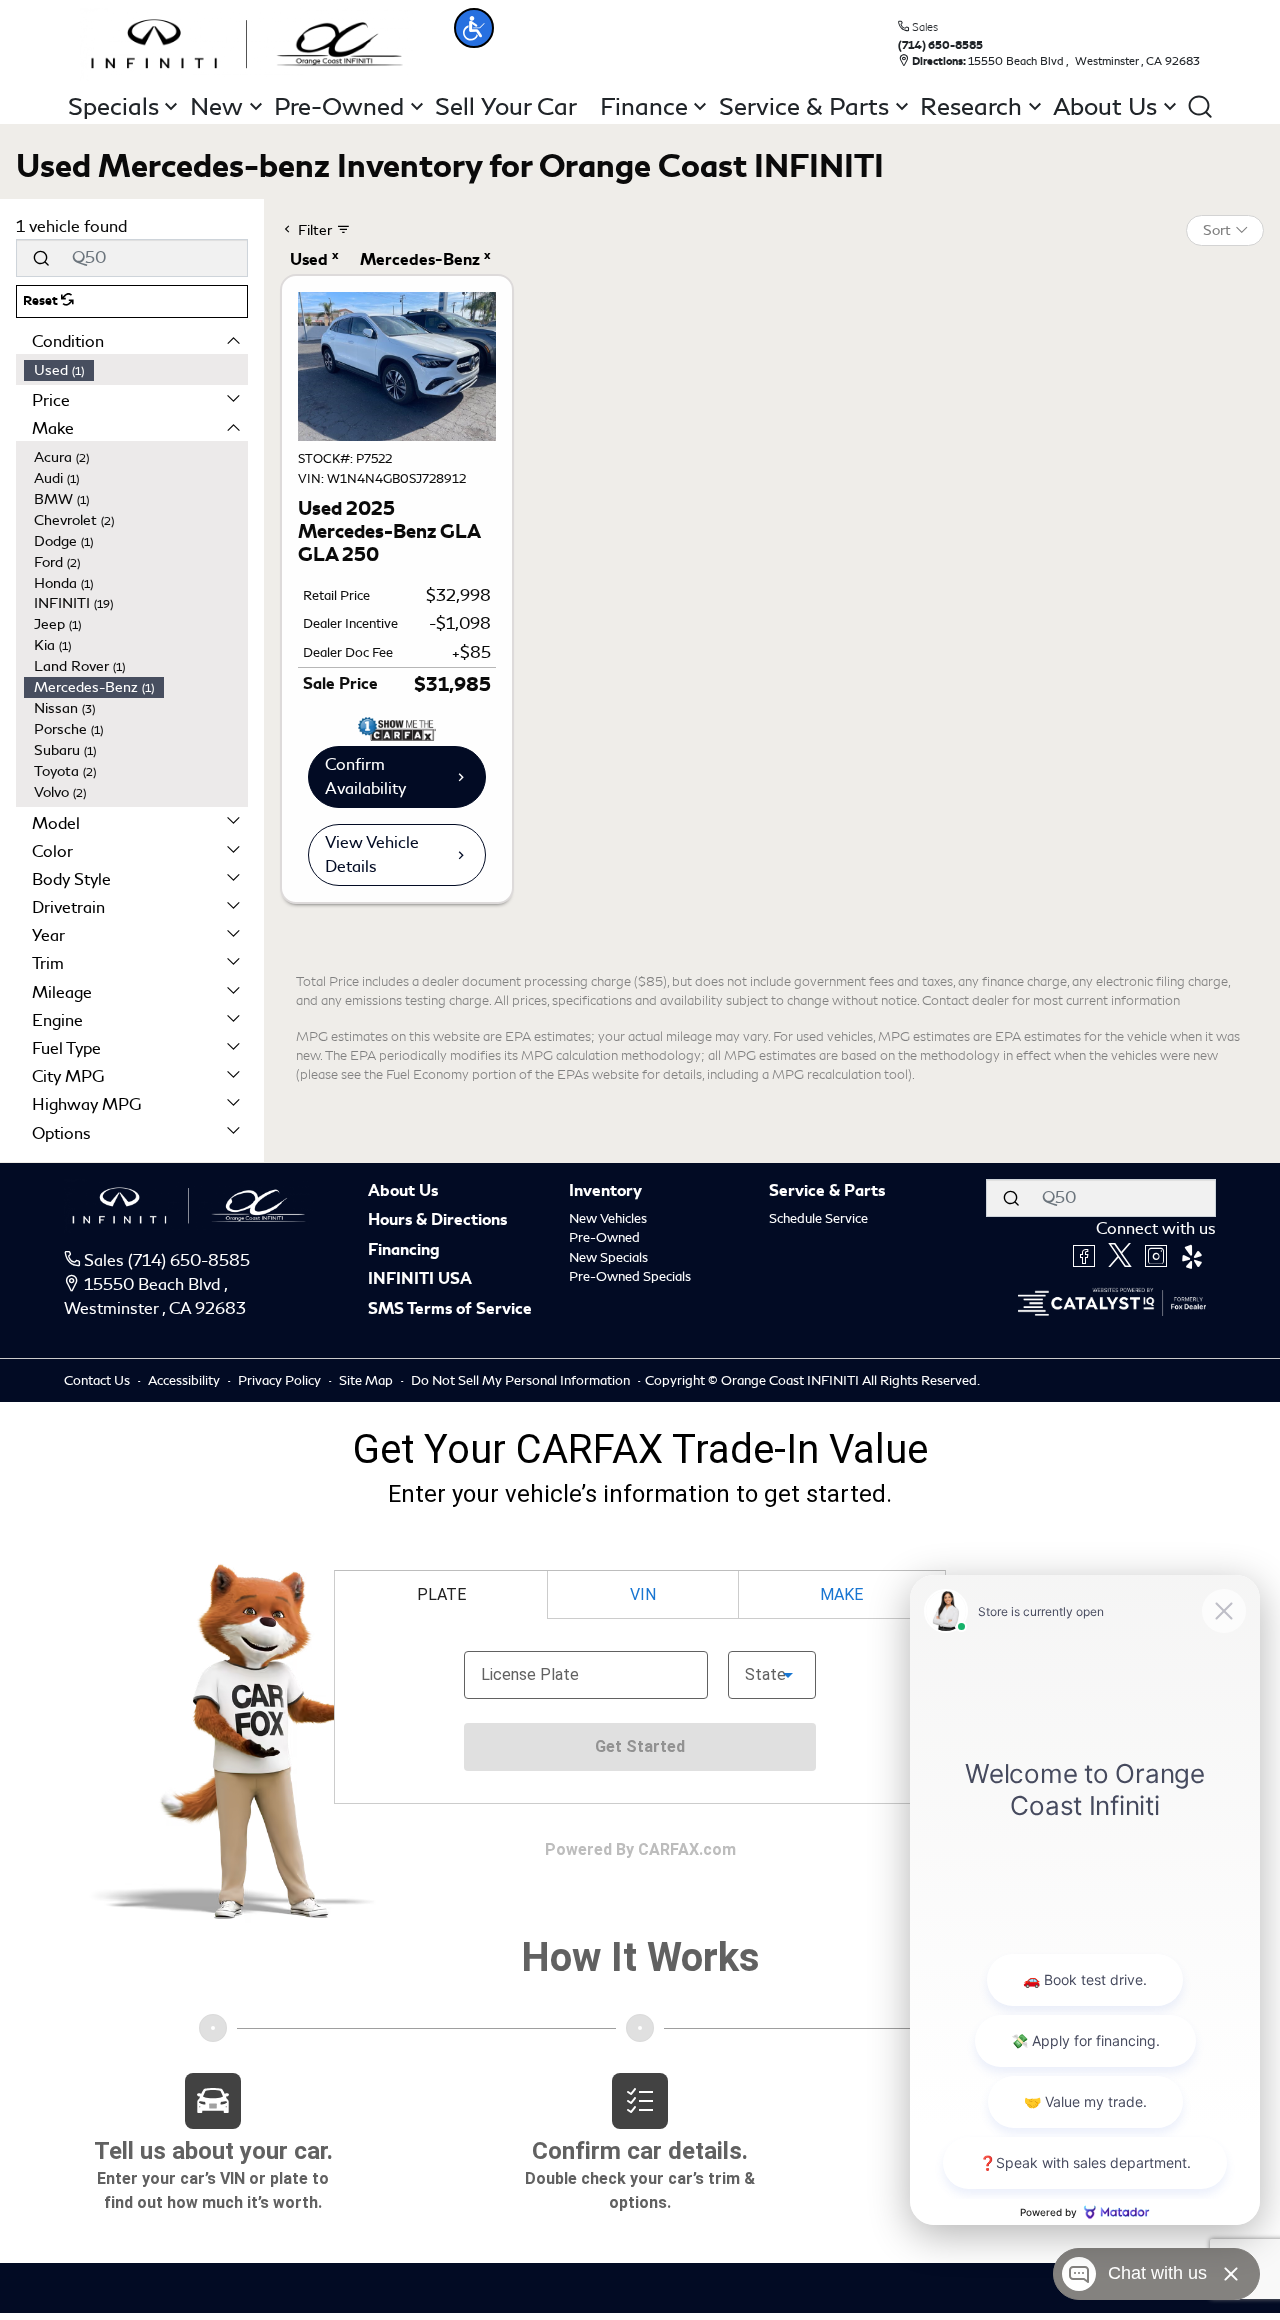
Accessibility (185, 1380)
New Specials (608, 1257)
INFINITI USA (420, 1280)
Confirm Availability (365, 776)
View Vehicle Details (372, 854)
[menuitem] (136, 370)
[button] (474, 28)
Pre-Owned (604, 1237)
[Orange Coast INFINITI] (247, 40)
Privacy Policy (281, 1380)
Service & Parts (827, 1192)
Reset (42, 301)
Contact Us (98, 1380)
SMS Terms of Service (450, 1310)
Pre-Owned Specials (630, 1276)
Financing (404, 1251)
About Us (403, 1192)
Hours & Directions (437, 1221)
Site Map (367, 1380)
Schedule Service (818, 1218)
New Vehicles (608, 1218)
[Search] (41, 258)
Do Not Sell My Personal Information (522, 1380)
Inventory (605, 1192)
